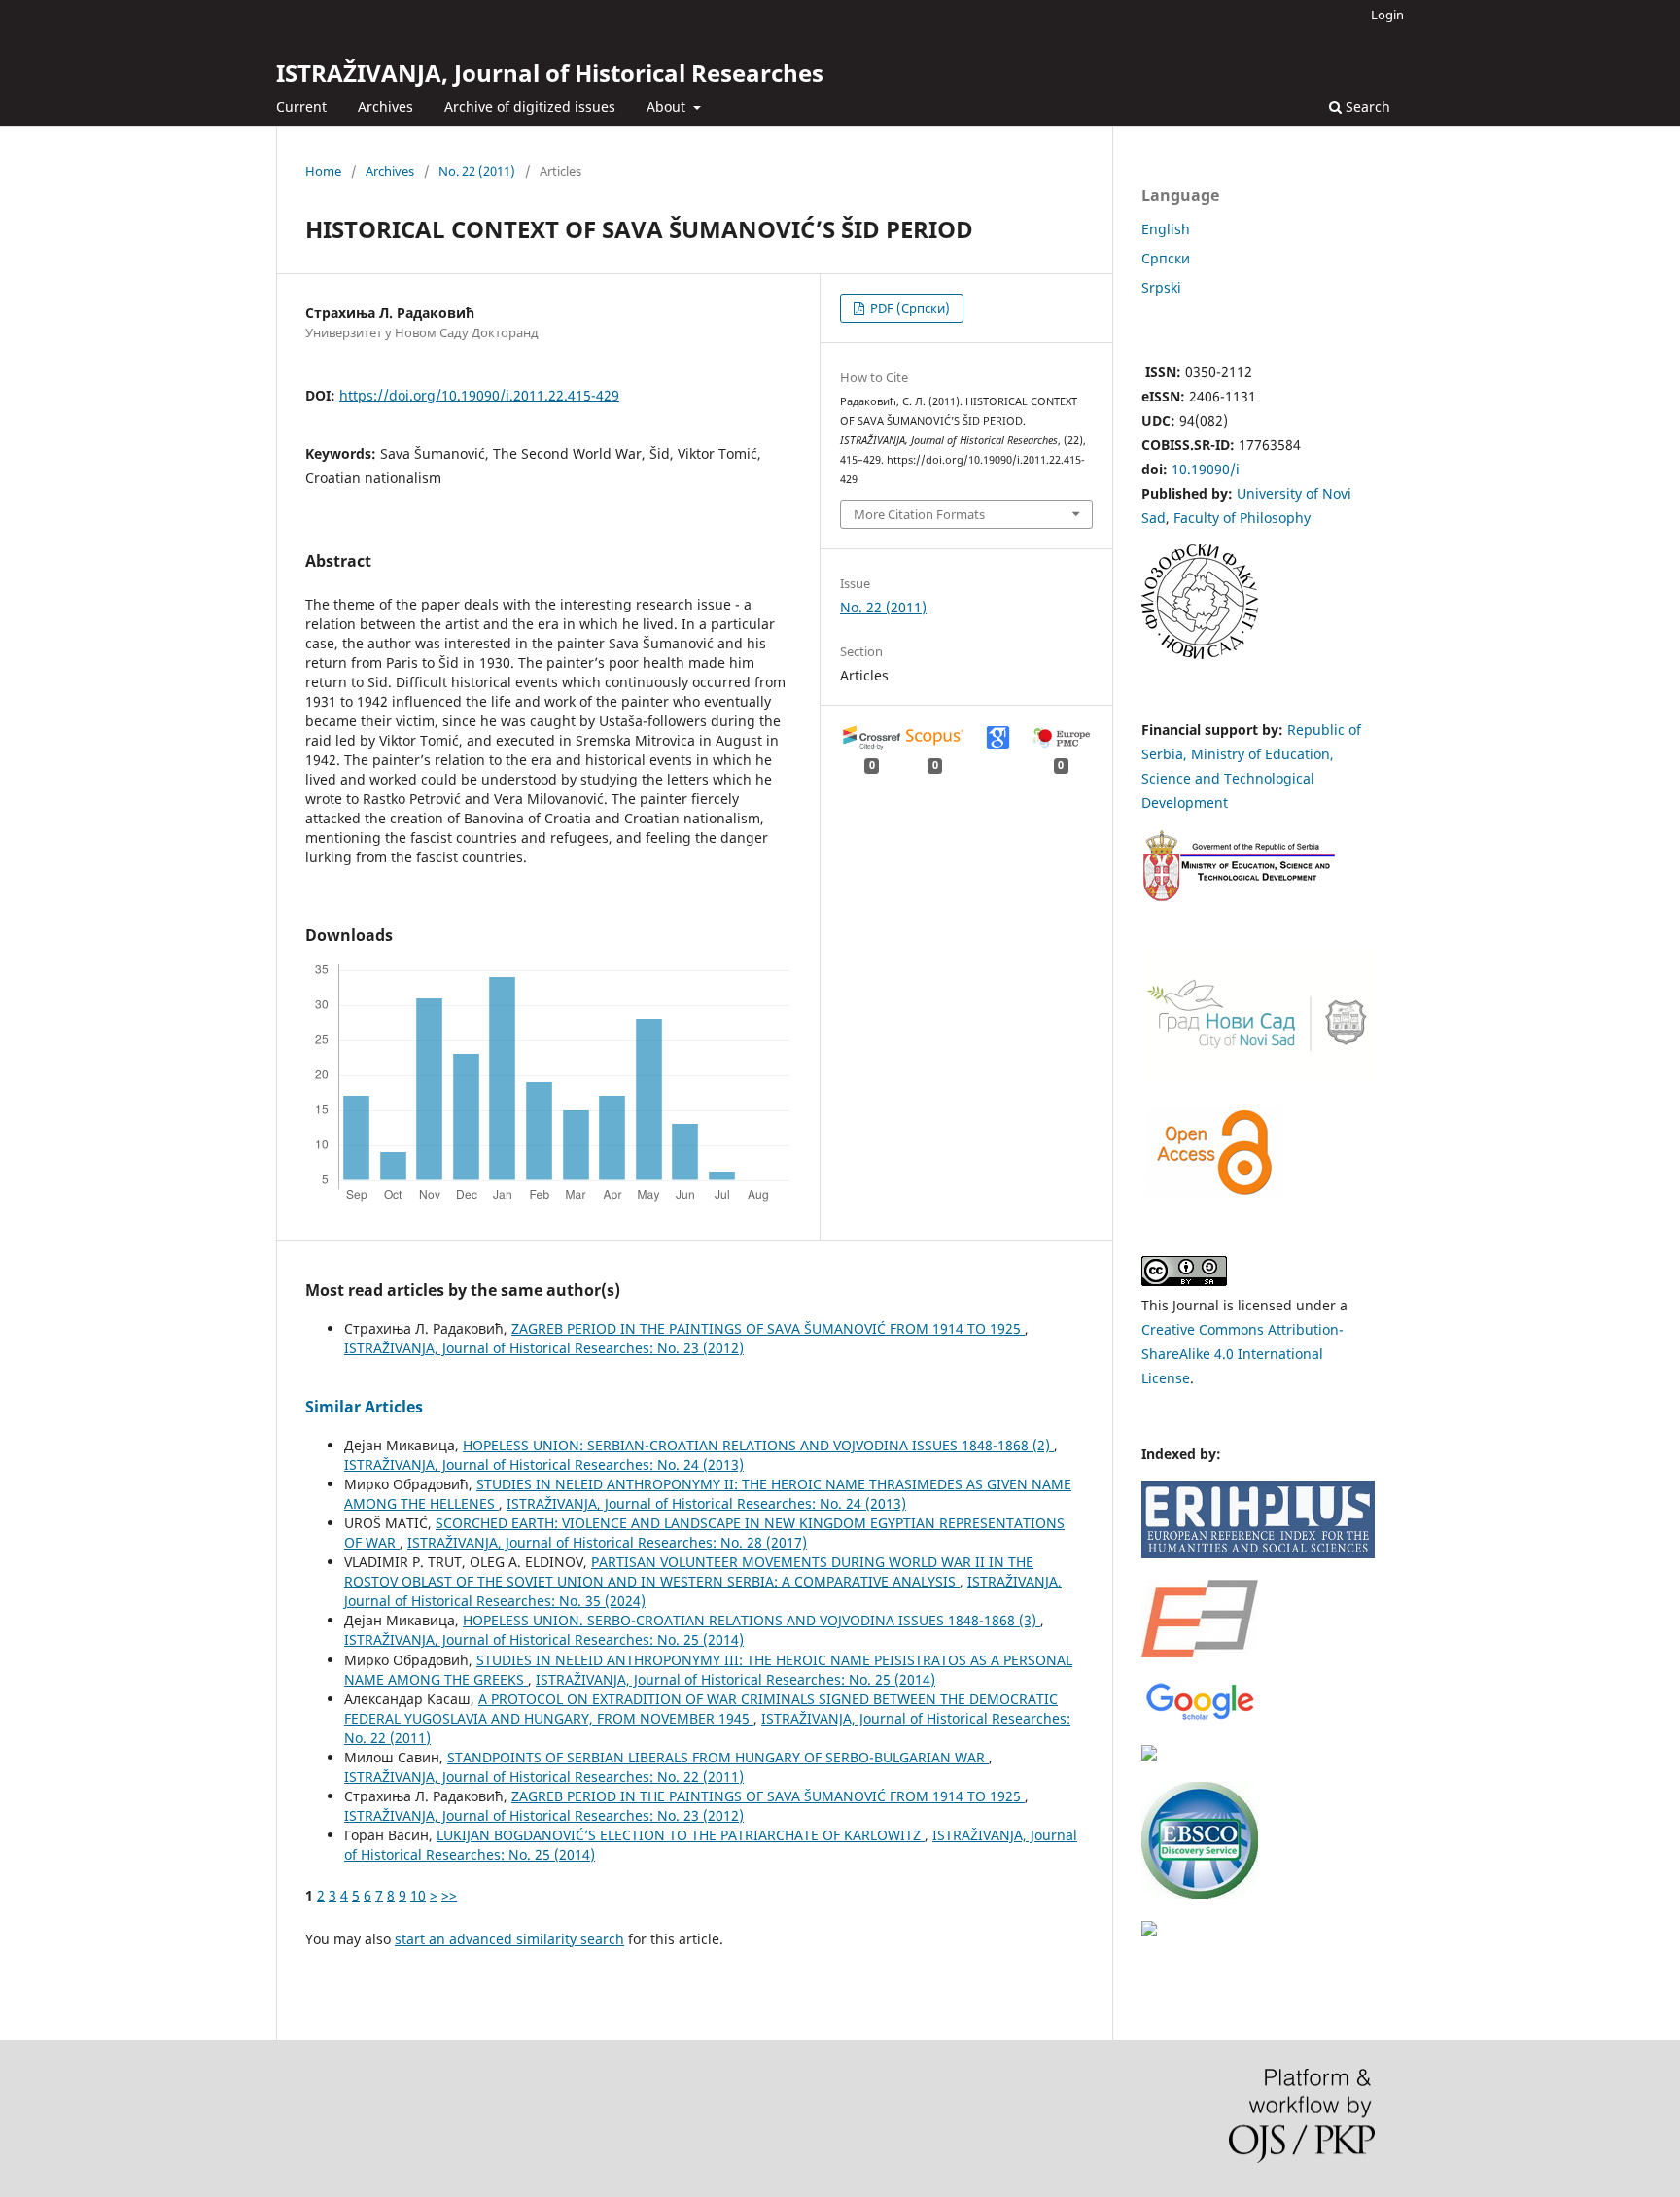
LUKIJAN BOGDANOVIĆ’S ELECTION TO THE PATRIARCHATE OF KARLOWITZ (681, 1835)
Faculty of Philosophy (1242, 518)
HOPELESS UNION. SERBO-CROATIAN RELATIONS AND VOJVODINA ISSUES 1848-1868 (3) (752, 1620)
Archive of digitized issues (530, 106)
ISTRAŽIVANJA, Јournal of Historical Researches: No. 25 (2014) (544, 1639)
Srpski (1161, 287)
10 (418, 1895)
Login (1387, 15)
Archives (385, 106)
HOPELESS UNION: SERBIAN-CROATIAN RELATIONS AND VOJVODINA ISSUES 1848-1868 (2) (758, 1445)
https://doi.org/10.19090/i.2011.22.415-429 (479, 395)
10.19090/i (1206, 469)
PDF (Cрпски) (909, 308)
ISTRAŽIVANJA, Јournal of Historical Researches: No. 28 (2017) (607, 1542)
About (668, 106)
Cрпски (1166, 258)
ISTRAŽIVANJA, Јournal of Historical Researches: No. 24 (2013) (544, 1465)
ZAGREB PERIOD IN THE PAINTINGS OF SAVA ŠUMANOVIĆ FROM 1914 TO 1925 (768, 1328)
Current (301, 106)
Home (323, 171)
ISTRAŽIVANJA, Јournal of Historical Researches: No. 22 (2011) (544, 1777)
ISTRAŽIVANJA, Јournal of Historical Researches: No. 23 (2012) (544, 1348)
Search (1366, 106)
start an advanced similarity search (509, 1939)
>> (449, 1895)
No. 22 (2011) (477, 171)
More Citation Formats (919, 514)
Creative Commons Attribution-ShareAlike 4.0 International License (1242, 1354)
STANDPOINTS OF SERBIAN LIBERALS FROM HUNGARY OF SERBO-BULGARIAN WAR (718, 1757)
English (1166, 229)
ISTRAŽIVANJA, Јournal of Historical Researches (550, 72)
